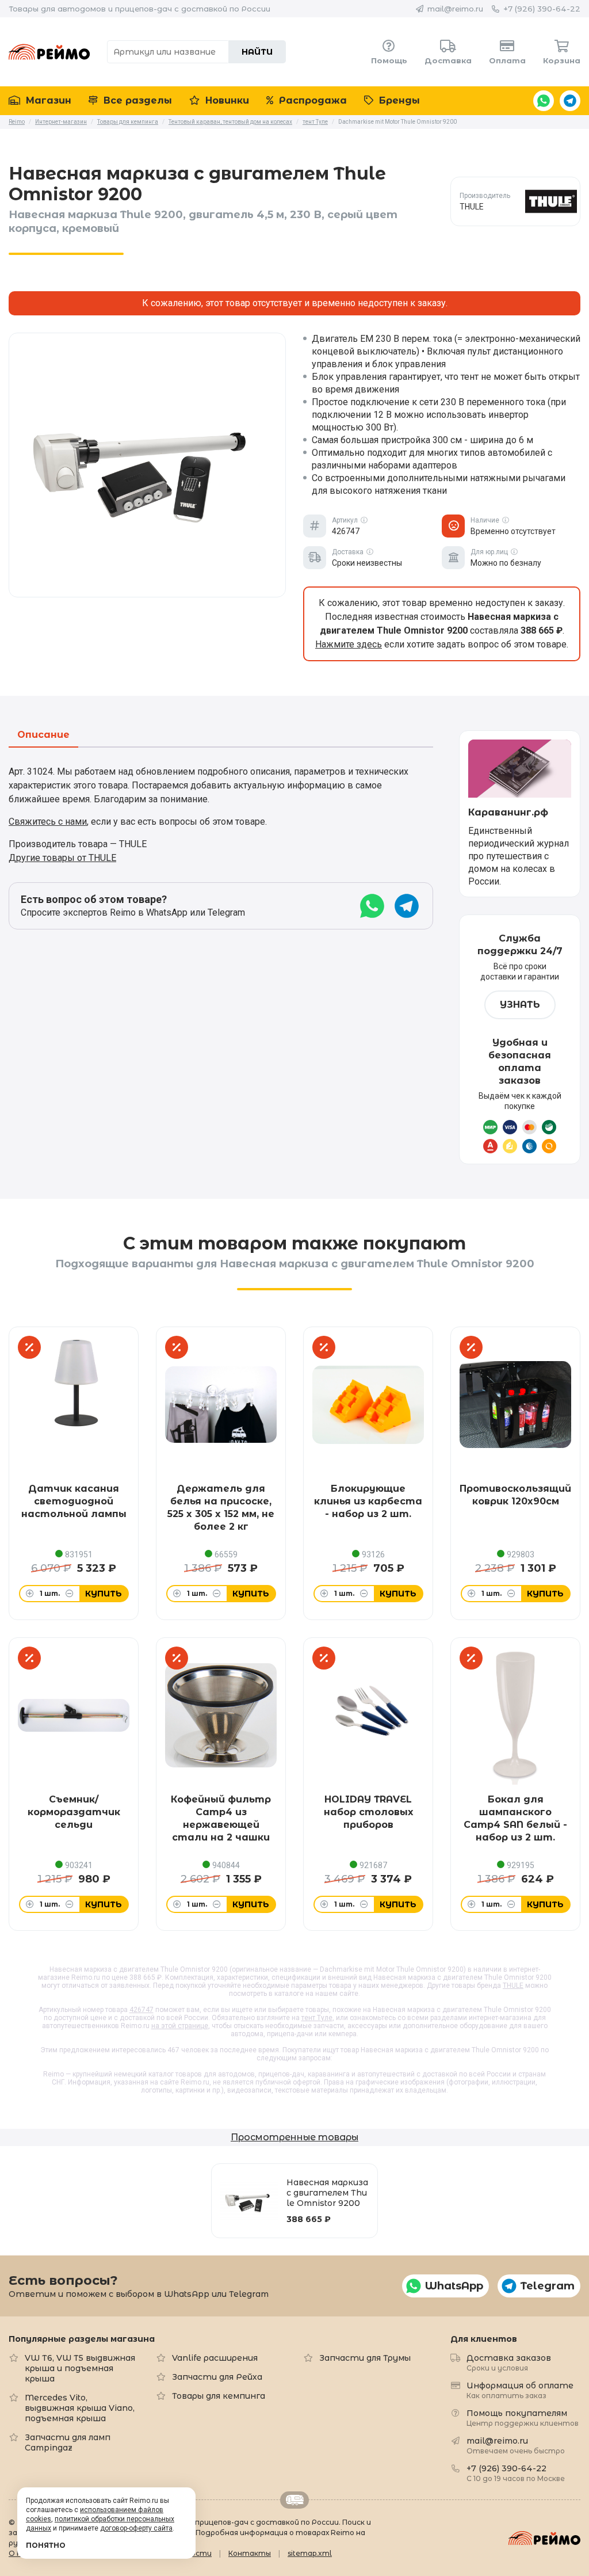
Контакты (250, 2553)
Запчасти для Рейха (217, 2377)
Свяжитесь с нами (48, 822)
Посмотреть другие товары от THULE (516, 201)
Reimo (49, 52)
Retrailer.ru (294, 2500)
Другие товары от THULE (62, 858)
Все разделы (136, 100)
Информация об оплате (520, 2390)
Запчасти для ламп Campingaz (68, 2442)
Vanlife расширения (215, 2358)
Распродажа (311, 100)
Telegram (570, 101)
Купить (104, 1594)
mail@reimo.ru (455, 9)
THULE (513, 1986)
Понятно (46, 2545)
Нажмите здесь (349, 644)
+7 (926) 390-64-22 (542, 9)
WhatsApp (544, 101)
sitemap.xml (310, 2553)
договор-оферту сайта (136, 2528)
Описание (43, 735)
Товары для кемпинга (219, 2396)
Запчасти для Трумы (365, 2358)
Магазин (47, 100)
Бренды (398, 100)
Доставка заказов (509, 2362)
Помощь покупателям (523, 2417)
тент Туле (317, 2018)
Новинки (226, 100)
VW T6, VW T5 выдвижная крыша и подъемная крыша (80, 2368)
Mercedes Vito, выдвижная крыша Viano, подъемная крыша (80, 2408)
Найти (257, 52)
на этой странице (180, 2026)
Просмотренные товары (294, 2137)
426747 (141, 2010)
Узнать (520, 1005)
